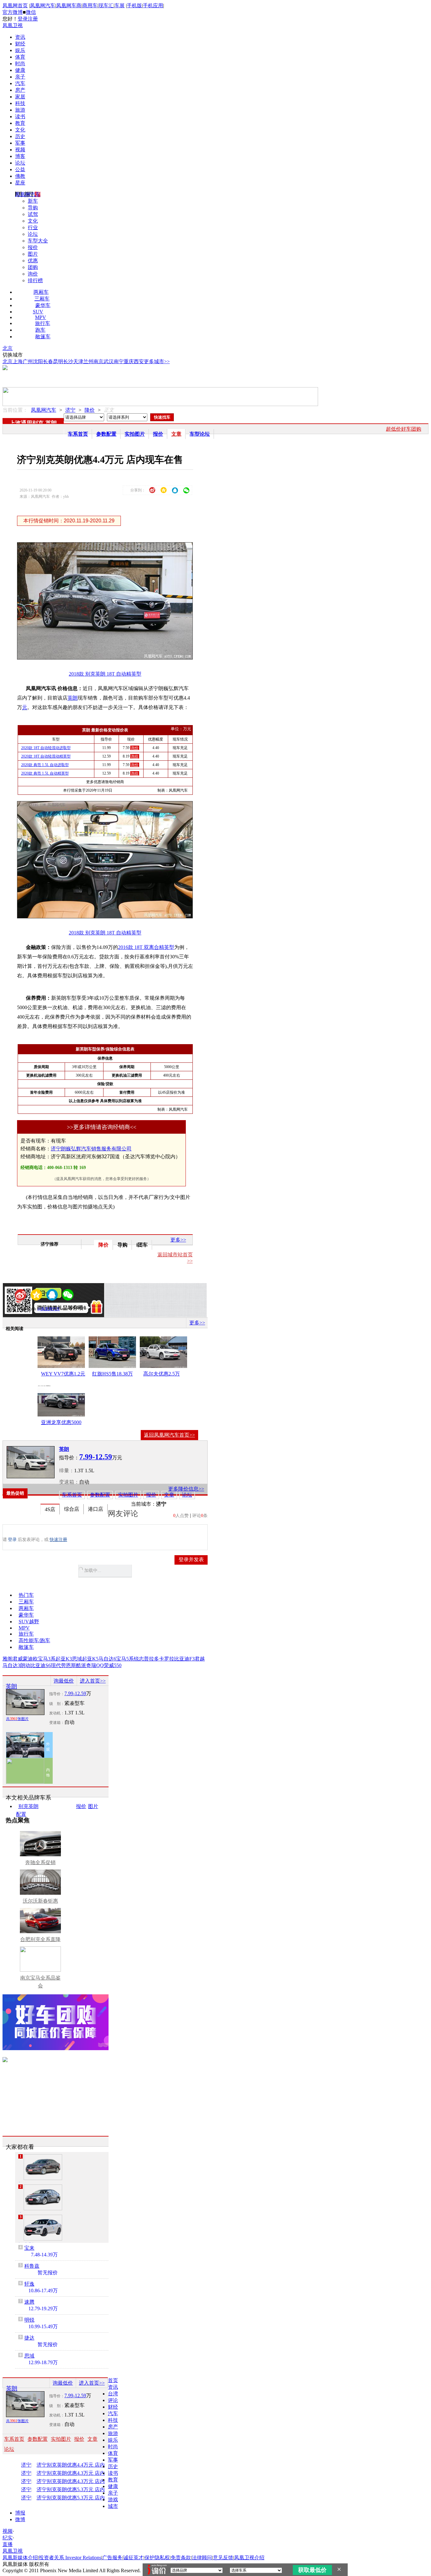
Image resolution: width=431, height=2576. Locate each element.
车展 (120, 6)
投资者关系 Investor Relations (70, 2558)
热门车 (26, 1595)
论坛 (20, 163)
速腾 (29, 2302)
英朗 (51, 423)
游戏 (113, 2500)
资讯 (20, 37)
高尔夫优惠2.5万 (162, 1374)
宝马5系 (125, 1659)
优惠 (33, 261)
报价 (33, 247)
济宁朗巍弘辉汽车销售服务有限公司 (91, 1149)
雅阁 (8, 1659)
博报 (20, 2513)
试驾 (33, 214)
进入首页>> (93, 1681)
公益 (20, 169)
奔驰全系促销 (40, 1862)
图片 (33, 254)
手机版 (134, 6)
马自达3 (11, 1665)
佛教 (20, 176)
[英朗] (31, 1462)
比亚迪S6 (41, 1665)
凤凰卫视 (13, 25)
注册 (33, 19)
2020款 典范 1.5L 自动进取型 (45, 765)
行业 (33, 227)
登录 (23, 19)
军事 (20, 143)
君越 (200, 1659)
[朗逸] (43, 2167)
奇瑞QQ (95, 1665)
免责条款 (181, 2558)
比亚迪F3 (184, 1659)
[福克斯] (43, 2228)
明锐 (29, 2320)
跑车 (40, 330)
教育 (20, 123)
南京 (98, 361)
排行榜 (35, 280)
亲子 (20, 77)
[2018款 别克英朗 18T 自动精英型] (109, 658)
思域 (77, 1659)
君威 (18, 1659)
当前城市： (144, 1504)
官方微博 (13, 12)
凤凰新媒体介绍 (20, 2558)
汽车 (20, 83)
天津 (78, 361)
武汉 (109, 361)
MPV (41, 317)
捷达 (29, 2338)
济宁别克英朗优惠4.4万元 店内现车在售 (78, 2465)
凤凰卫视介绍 (249, 2558)
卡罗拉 (167, 1659)
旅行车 (43, 323)
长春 (48, 361)
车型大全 (38, 241)
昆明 (58, 361)
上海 (18, 361)
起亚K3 (64, 1659)
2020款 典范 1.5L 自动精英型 (45, 773)
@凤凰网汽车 (49, 1309)
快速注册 (58, 1540)
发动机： (57, 1713)
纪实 (8, 2538)
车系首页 (78, 434)
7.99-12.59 (75, 1693)
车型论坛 (200, 434)
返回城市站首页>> (175, 1258)
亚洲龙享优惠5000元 (61, 1423)
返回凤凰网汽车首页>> (169, 1435)
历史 (20, 136)
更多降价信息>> (186, 1489)
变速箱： (69, 1482)
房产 (20, 90)
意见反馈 (223, 2558)
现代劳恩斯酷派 (68, 1665)
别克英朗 (28, 1806)
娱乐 (20, 50)
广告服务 (112, 2558)
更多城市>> (157, 361)
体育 (20, 57)
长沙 (68, 361)
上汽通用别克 (27, 423)
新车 (33, 201)
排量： (67, 1471)
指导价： (57, 1694)
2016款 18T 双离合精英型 (146, 947)
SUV (38, 312)
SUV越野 (29, 1622)
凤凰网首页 (15, 6)
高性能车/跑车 (34, 1640)
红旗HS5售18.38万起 (112, 1375)
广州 (28, 361)
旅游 (20, 110)
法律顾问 (202, 2558)
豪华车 (43, 305)
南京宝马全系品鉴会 (40, 1982)
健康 (20, 70)
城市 (113, 2506)
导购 (33, 208)
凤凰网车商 (69, 6)
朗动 (25, 1665)
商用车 (90, 6)
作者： (25, 1309)
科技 (20, 103)
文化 (20, 130)
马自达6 (107, 1659)
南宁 (119, 361)
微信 (31, 12)
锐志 (139, 1659)
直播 (8, 2544)
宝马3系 (47, 1659)
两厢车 (41, 292)
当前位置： (15, 410)
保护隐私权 (157, 2558)
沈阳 (38, 361)
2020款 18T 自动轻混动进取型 (46, 748)
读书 (20, 116)
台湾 (113, 2394)
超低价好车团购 (404, 429)
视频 (20, 150)
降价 (90, 410)
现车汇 (106, 6)
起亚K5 (90, 1659)
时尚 (20, 64)
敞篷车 (43, 337)
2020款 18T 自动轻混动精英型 (46, 756)
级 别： (57, 1704)
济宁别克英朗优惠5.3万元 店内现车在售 (78, 2490)
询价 (33, 274)
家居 (20, 97)
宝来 (29, 2248)
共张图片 (17, 1719)
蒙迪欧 (30, 1659)
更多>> (178, 1240)
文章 (176, 434)
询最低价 (64, 1681)
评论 (113, 2400)
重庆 (129, 361)
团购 (33, 267)
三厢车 (42, 299)
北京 (8, 348)
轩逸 (29, 2284)
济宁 (70, 410)
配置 (21, 1814)
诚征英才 (133, 2558)
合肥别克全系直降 (40, 1939)
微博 (20, 2519)
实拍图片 (135, 434)
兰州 (88, 361)
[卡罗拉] (43, 2197)
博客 (20, 156)
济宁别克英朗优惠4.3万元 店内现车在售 (78, 2473)
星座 (20, 183)
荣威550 (113, 1665)
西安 (139, 361)
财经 (20, 44)
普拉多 (151, 1659)
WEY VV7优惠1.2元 (63, 1374)
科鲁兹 (32, 2266)
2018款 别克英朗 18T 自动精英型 (105, 674)
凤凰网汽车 (43, 6)
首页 (113, 2380)
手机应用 (153, 6)
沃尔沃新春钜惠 (40, 1901)
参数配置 (106, 434)
